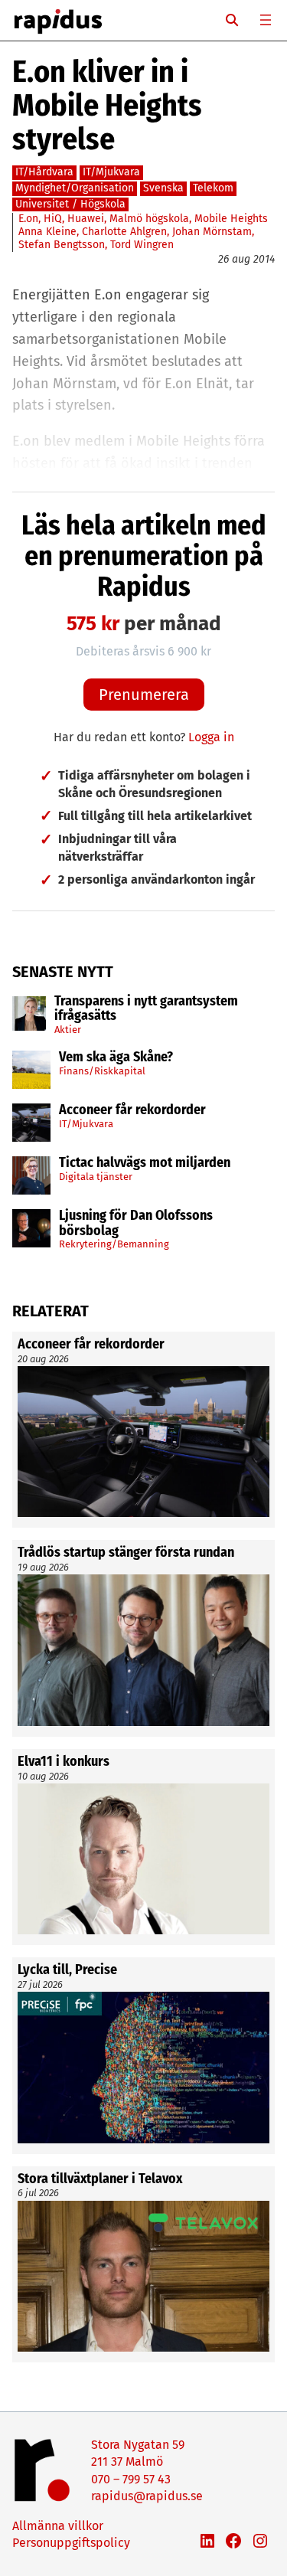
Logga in (211, 737)
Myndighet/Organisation (75, 188)
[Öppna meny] (266, 20)
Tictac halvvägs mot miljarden (145, 1163)
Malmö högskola (149, 219)
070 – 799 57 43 (131, 2479)
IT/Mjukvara (86, 1124)
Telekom (213, 188)
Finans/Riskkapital (102, 1071)
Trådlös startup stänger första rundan (126, 1553)
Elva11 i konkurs (65, 1762)
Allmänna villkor (58, 2526)
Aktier (68, 1030)
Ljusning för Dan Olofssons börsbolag (136, 1224)
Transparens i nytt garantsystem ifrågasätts (146, 1009)
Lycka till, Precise (67, 1970)
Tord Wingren (142, 245)
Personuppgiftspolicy (71, 2543)
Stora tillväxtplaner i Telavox (100, 2179)
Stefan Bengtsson (62, 245)
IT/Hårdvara (44, 172)
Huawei (86, 219)
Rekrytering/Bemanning (114, 1244)
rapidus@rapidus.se (147, 2496)
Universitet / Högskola (70, 204)
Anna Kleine (47, 232)
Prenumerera (144, 695)
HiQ (53, 219)
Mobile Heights (231, 219)
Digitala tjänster (96, 1177)
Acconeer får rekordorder (134, 1110)
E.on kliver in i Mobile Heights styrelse (107, 106)
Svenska (163, 188)
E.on (28, 219)
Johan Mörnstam (212, 232)
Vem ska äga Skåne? (116, 1058)
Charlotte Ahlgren (124, 232)
